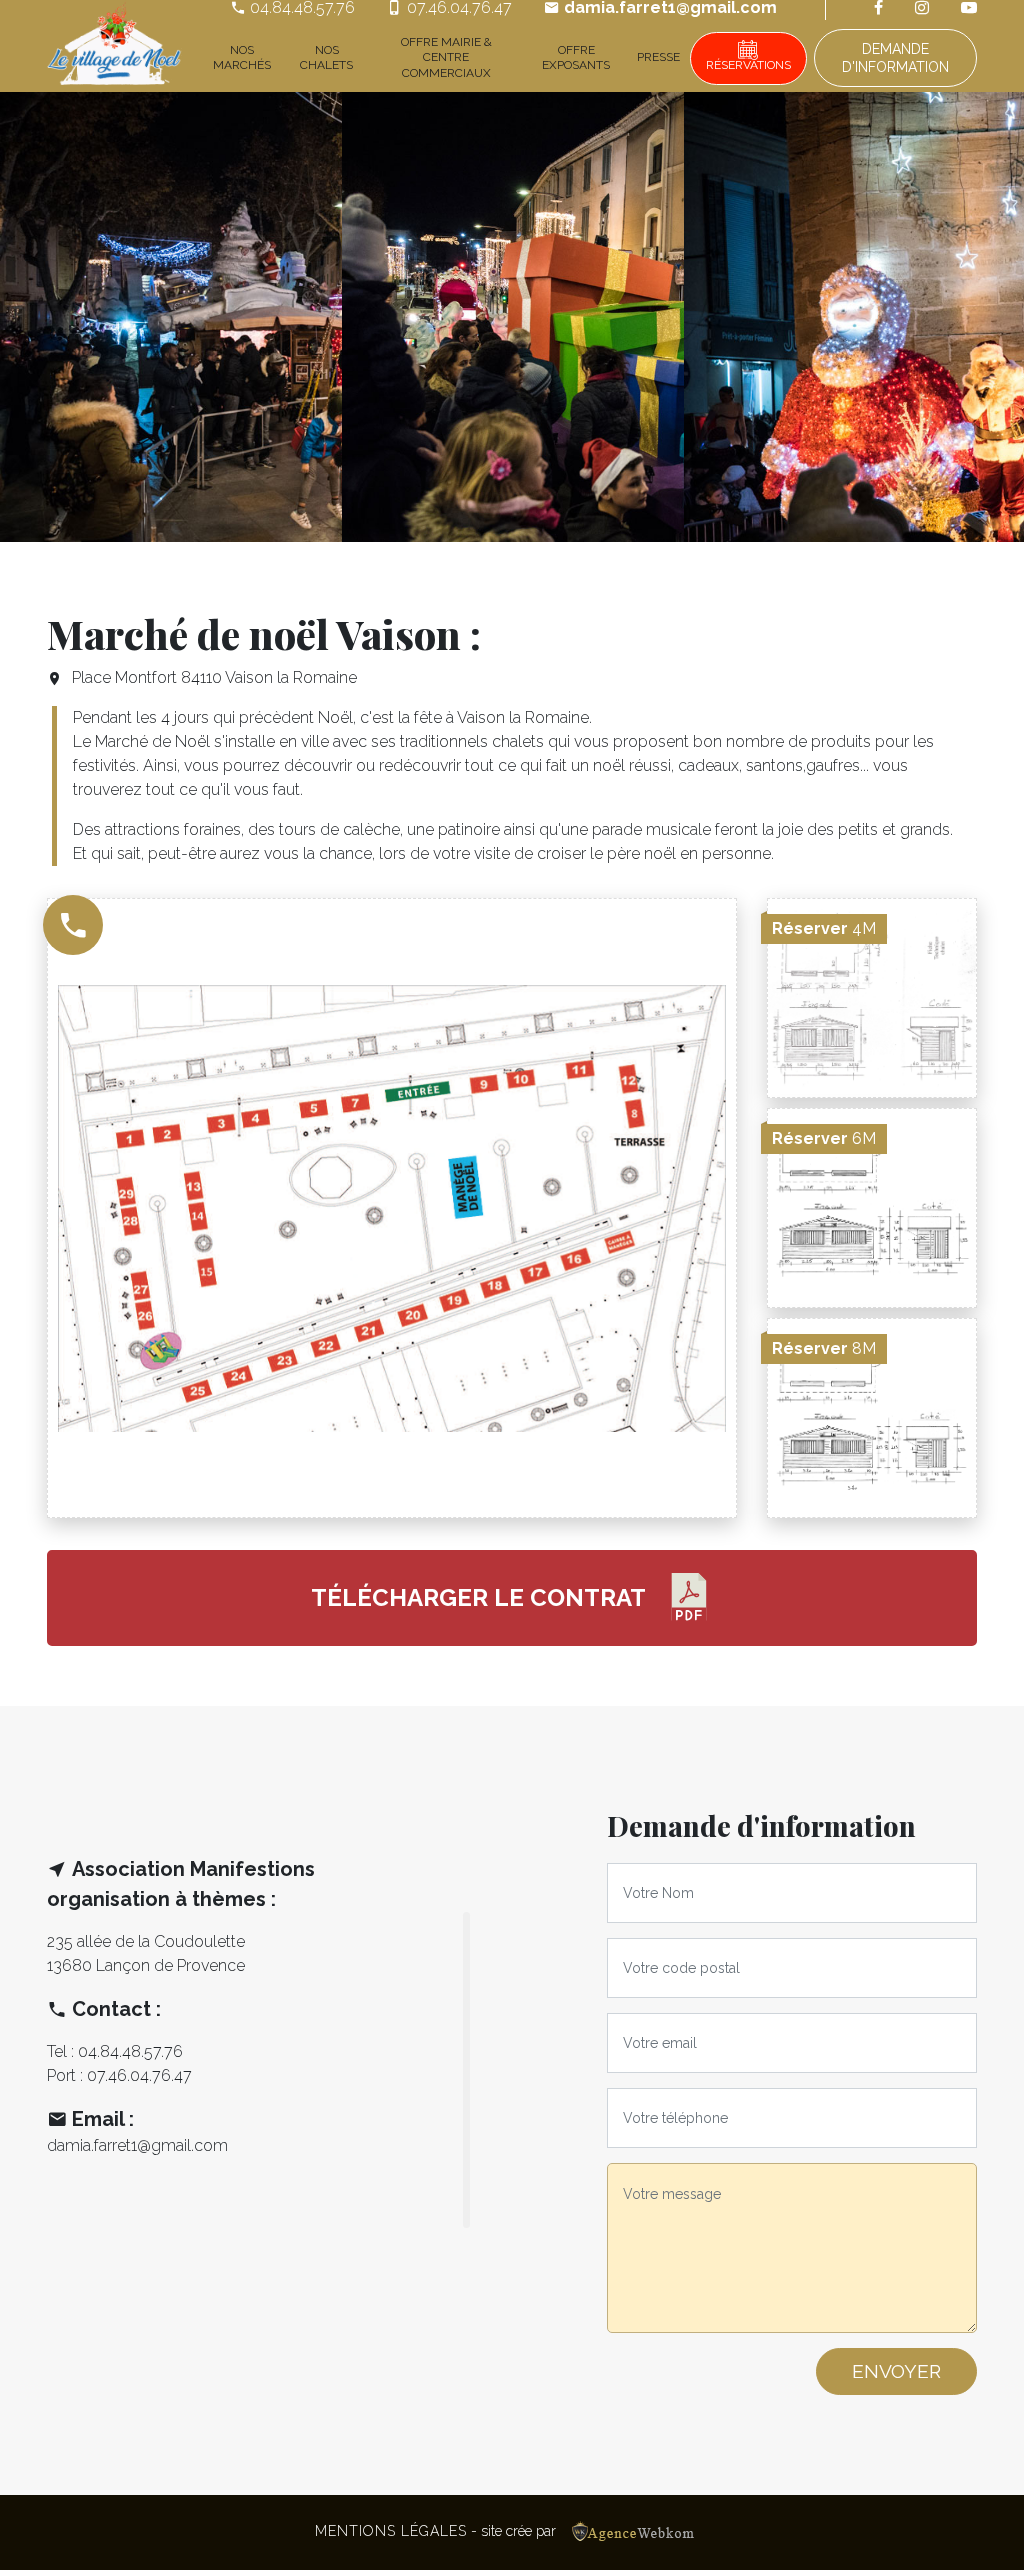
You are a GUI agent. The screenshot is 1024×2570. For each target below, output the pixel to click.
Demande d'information (895, 58)
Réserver (824, 928)
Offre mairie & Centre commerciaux (446, 57)
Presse (658, 57)
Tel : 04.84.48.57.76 (115, 2051)
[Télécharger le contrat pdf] (689, 1598)
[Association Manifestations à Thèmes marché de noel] (114, 46)
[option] (171, 317)
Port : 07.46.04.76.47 (119, 2075)
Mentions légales (391, 2531)
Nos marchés (242, 58)
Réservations (748, 65)
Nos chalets (326, 58)
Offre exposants (576, 58)
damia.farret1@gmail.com (137, 2145)
